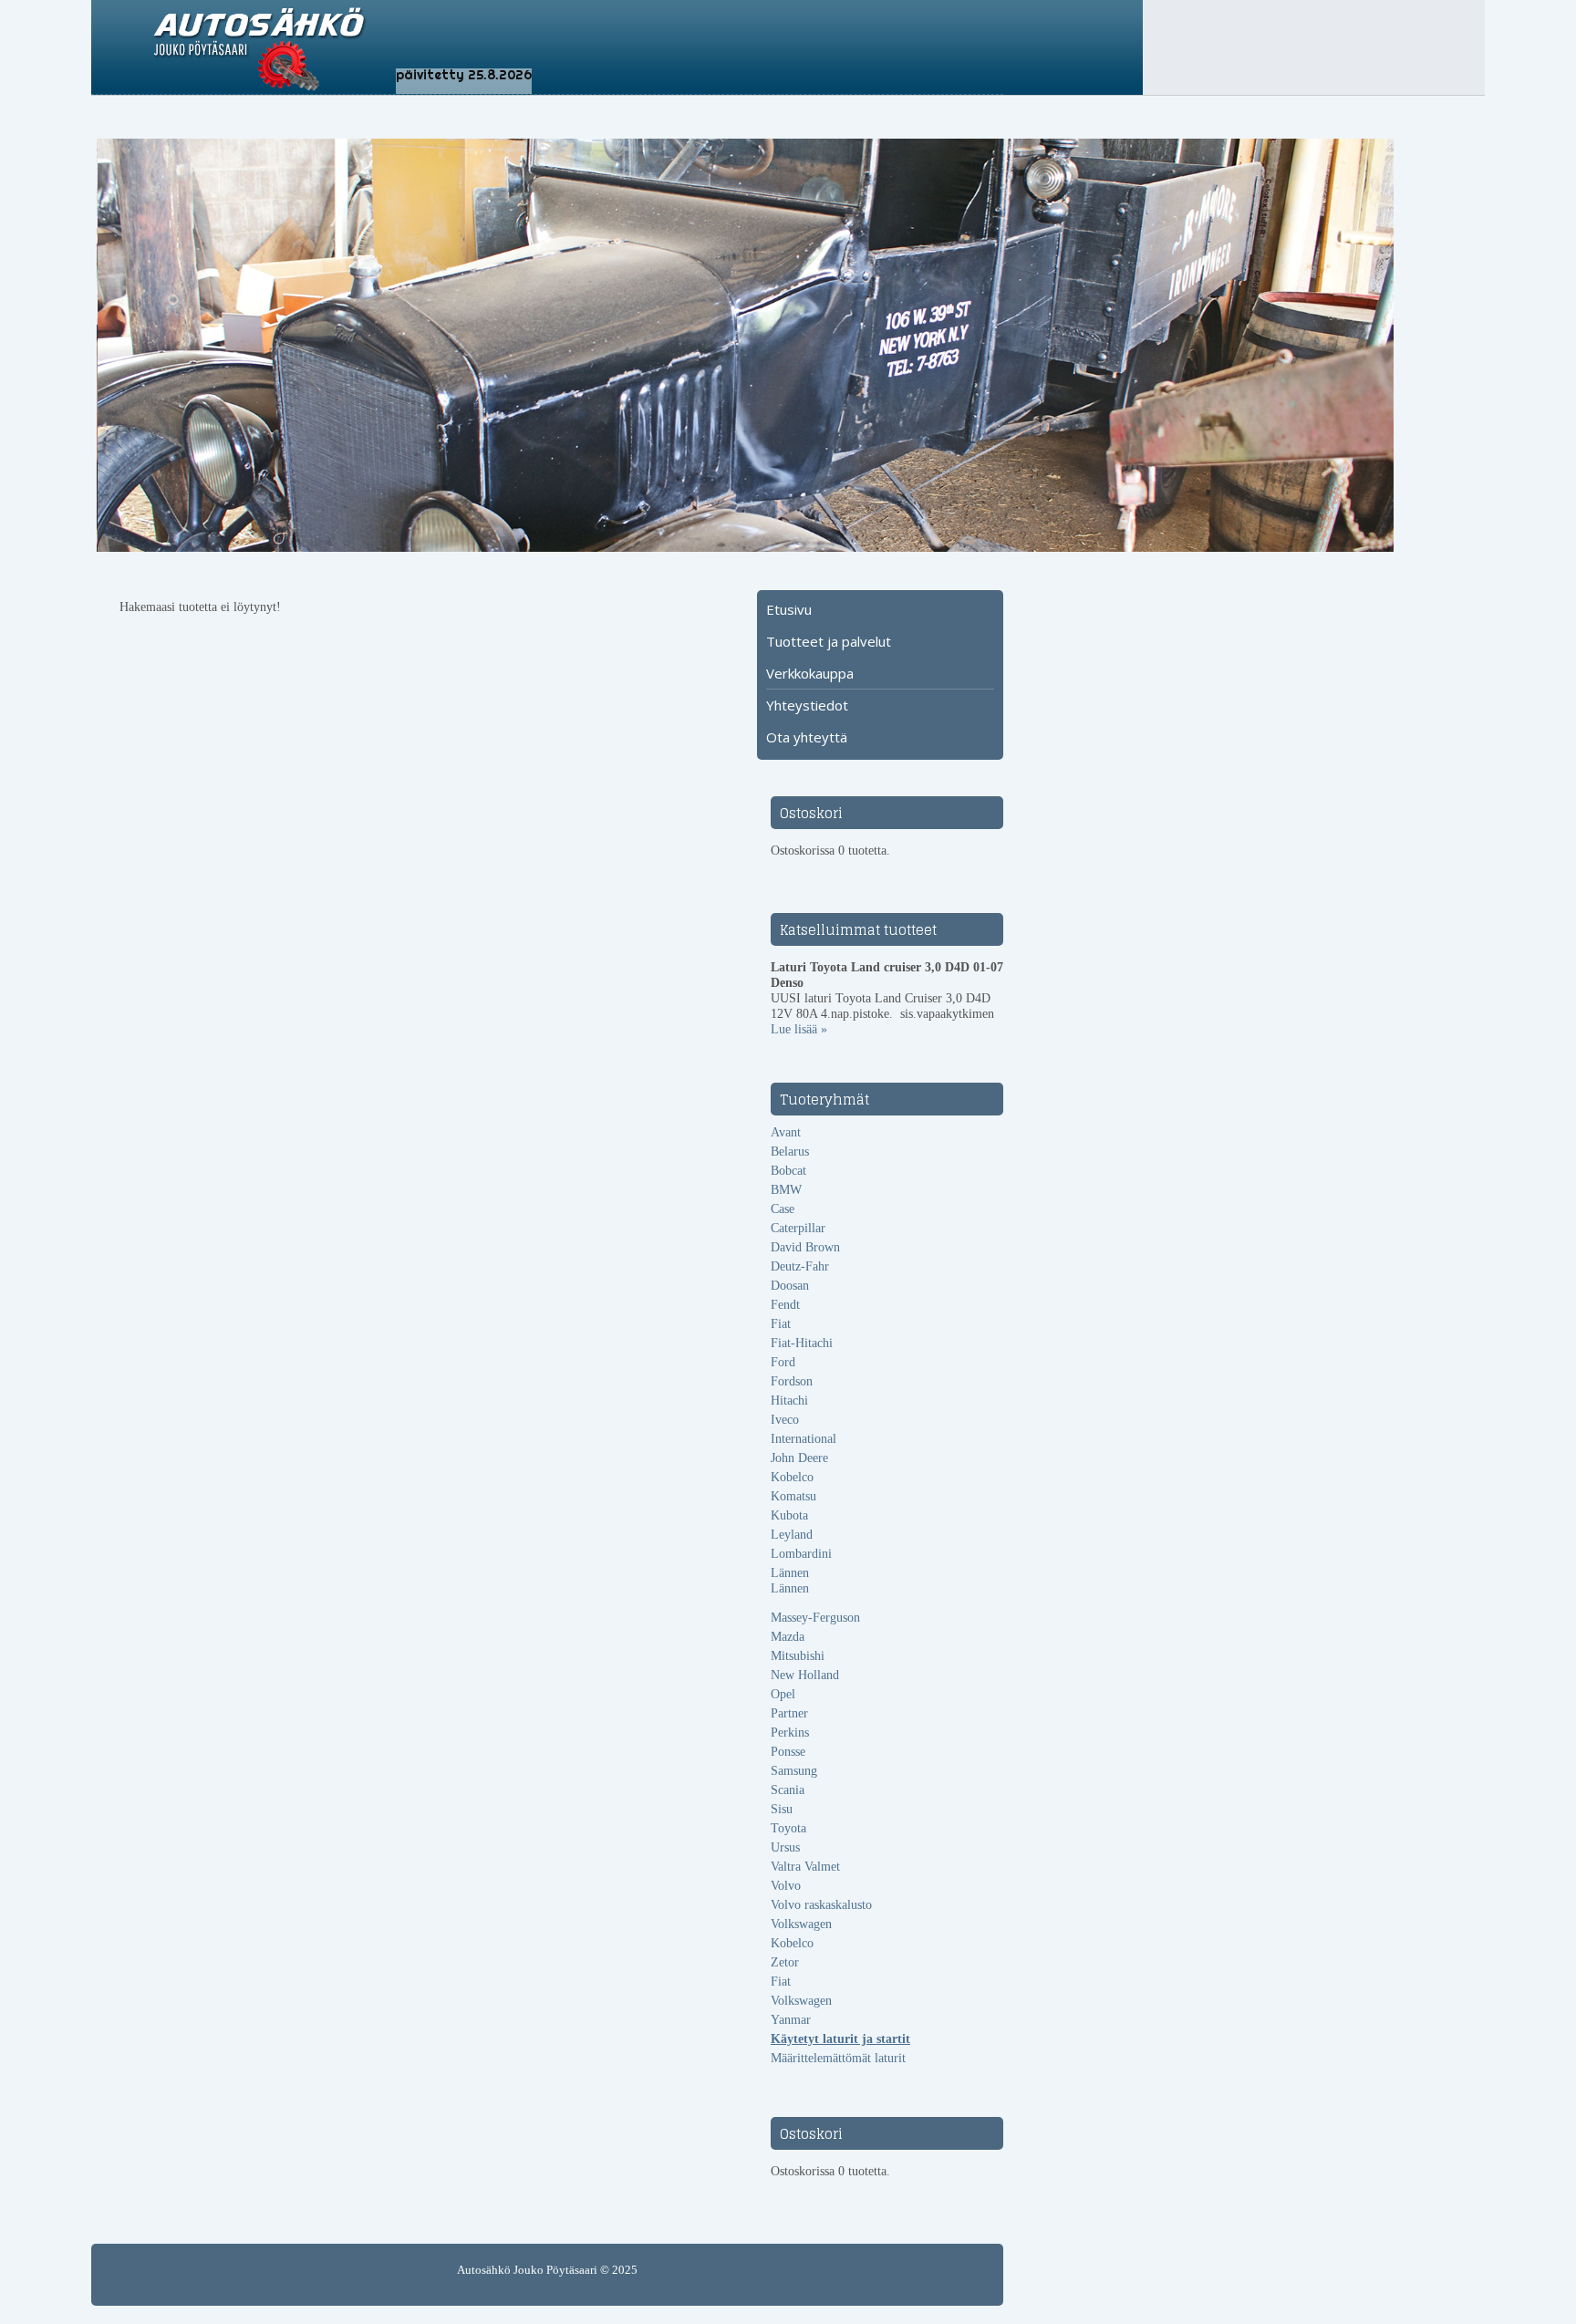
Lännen (790, 1573)
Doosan (790, 1286)
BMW (786, 1190)
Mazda (788, 1637)
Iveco (785, 1420)
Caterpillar (798, 1228)
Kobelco (792, 1477)
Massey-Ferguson (815, 1618)
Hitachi (789, 1401)
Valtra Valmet (805, 1867)
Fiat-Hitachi (802, 1343)
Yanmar (791, 2020)
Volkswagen (801, 1924)
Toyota (788, 1828)
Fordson (792, 1381)
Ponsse (788, 1752)
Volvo (786, 1886)
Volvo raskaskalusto (821, 1905)
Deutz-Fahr (800, 1266)
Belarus (790, 1152)
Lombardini (801, 1554)
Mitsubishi (798, 1656)
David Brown (805, 1247)
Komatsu (793, 1496)
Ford (783, 1362)
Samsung (794, 1771)
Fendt (785, 1305)
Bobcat (788, 1171)
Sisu (782, 1809)
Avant (786, 1132)
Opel (783, 1694)
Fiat (781, 1324)
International (804, 1439)
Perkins (790, 1733)
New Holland (805, 1675)
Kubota (789, 1515)
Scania (788, 1790)
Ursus (785, 1847)
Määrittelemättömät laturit (838, 2058)
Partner (789, 1713)
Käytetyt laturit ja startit (840, 2039)
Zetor (785, 1962)
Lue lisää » (799, 1029)
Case (783, 1209)
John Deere (799, 1458)
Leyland (792, 1535)
